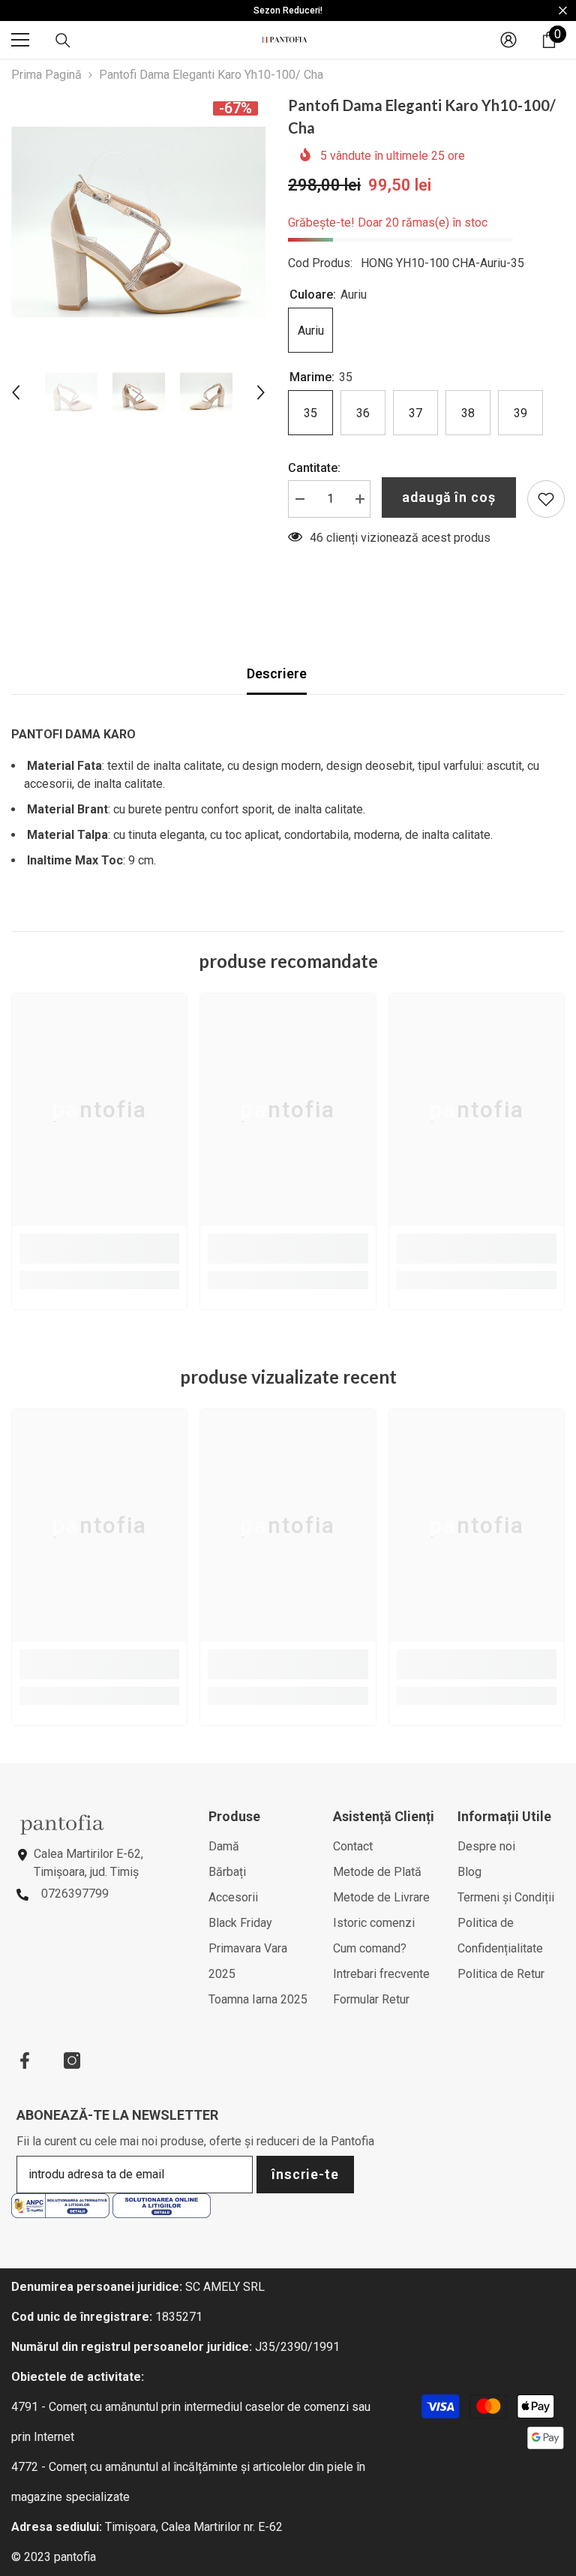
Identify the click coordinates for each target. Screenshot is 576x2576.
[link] (99, 1249)
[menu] (20, 40)
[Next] (261, 392)
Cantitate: (314, 468)
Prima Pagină (46, 75)
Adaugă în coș (449, 497)
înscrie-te (305, 2174)
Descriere (277, 673)
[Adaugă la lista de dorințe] (546, 499)
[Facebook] (25, 2060)
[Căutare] (63, 41)
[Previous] (16, 392)
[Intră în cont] (508, 40)
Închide (563, 11)
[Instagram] (72, 2060)
